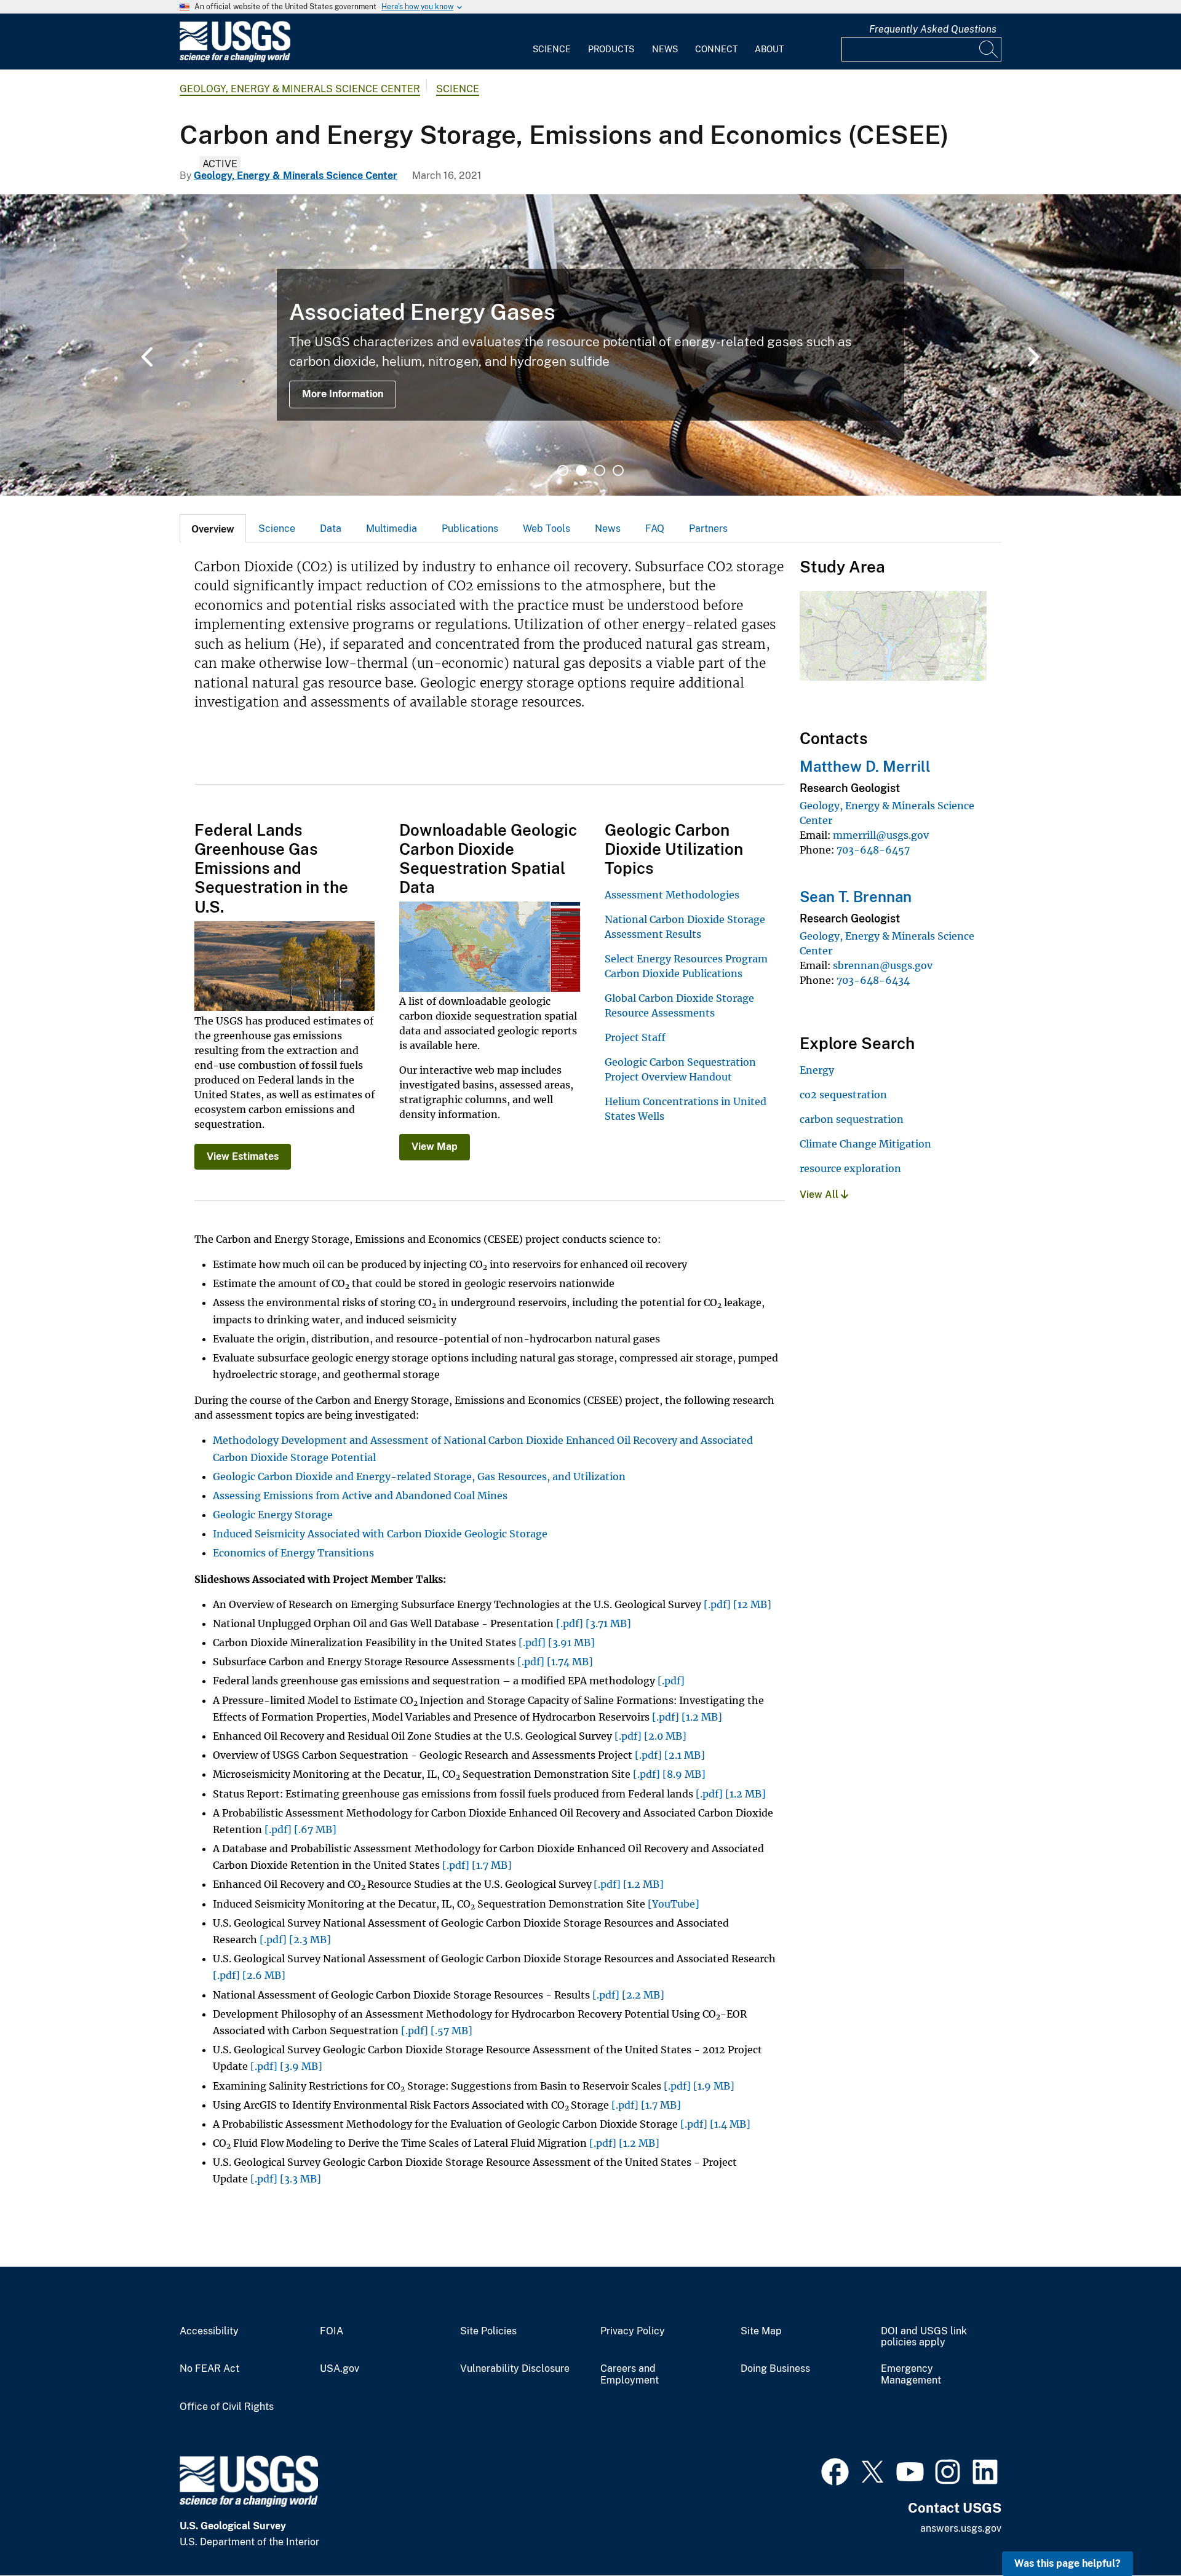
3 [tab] (600, 470)
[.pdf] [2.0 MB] (650, 1736)
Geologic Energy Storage (273, 1515)
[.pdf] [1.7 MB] (477, 1865)
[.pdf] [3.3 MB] (286, 2179)
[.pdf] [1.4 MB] (715, 2124)
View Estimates (243, 1156)
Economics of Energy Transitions (293, 1553)
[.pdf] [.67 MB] (300, 1829)
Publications (470, 529)
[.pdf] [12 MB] (738, 1604)
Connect (716, 49)
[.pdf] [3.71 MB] (594, 1623)
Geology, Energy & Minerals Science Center (300, 89)
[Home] (235, 59)
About (769, 49)
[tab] (213, 528)
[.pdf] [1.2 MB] (687, 1717)
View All (820, 1195)
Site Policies (488, 2331)
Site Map (761, 2331)
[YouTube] (674, 1904)
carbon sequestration (852, 1119)
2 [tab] (581, 470)
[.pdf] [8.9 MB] (669, 1774)
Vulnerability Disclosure (515, 2369)
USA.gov (340, 2369)
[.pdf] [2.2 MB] (628, 1995)
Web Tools (547, 529)
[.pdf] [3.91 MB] (557, 1643)
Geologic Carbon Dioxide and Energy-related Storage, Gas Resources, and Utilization (419, 1476)
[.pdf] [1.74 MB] (555, 1662)
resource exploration (850, 1168)
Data (331, 529)
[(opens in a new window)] (835, 2470)
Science (552, 49)
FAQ (655, 529)
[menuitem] (552, 42)
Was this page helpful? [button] (1068, 2563)
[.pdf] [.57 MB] (437, 2031)
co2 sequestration (843, 1095)
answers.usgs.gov (961, 2528)
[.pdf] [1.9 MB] (699, 2086)
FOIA (332, 2331)
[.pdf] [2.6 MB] (249, 1975)
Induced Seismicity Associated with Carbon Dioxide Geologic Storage (380, 1534)
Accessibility (209, 2331)
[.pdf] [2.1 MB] (670, 1755)
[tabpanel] (590, 345)
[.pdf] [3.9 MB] (286, 2066)
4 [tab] (618, 470)
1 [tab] (563, 470)
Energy (817, 1070)
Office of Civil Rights (227, 2407)
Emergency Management (911, 2375)
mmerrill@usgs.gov (881, 835)
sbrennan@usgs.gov (883, 965)
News (665, 49)
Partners (708, 529)
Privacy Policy (633, 2331)
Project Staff (635, 1037)
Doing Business (775, 2369)
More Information (343, 394)
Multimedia (392, 529)
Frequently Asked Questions (933, 29)
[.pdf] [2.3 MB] (295, 1940)
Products (611, 49)
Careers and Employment (630, 2375)
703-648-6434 (873, 980)
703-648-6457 (873, 850)
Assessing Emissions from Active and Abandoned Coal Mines (360, 1496)
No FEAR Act (209, 2369)
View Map (435, 1147)
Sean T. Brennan (856, 897)
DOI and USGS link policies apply (924, 2337)
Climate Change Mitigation (865, 1144)
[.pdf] (671, 1681)
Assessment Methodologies (672, 895)
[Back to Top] (1136, 2531)
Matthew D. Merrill (865, 766)
